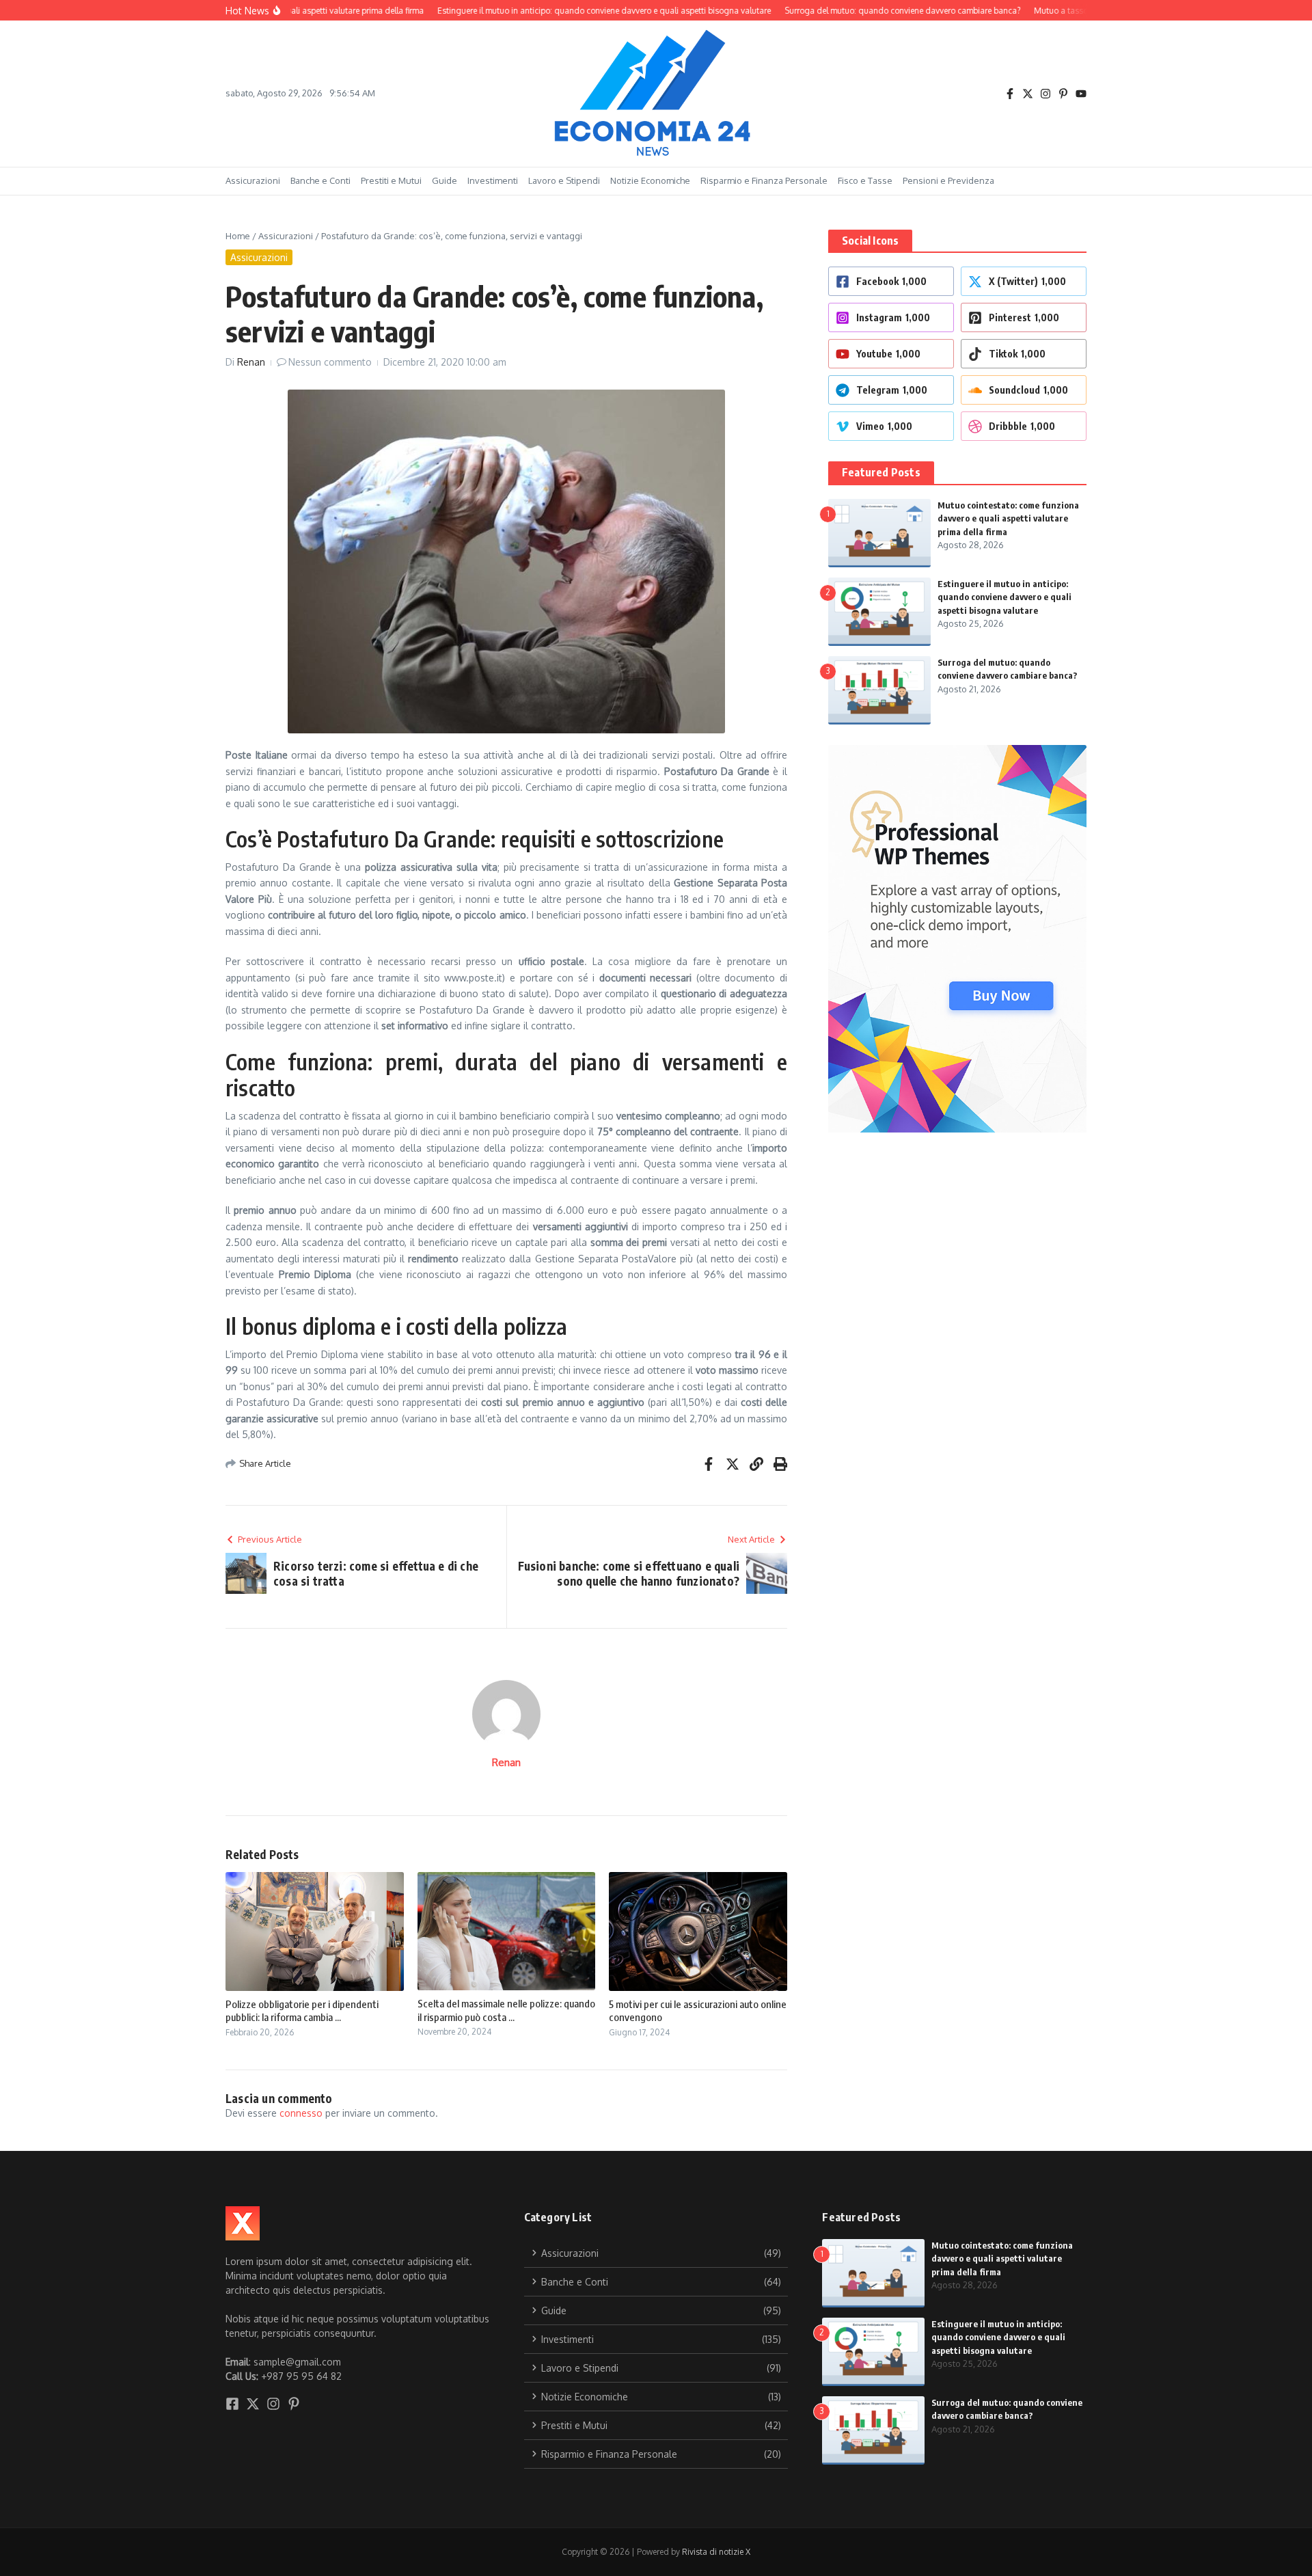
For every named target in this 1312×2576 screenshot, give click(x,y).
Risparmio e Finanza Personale (764, 180)
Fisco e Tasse (865, 180)
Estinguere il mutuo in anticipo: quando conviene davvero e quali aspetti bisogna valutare (1004, 597)
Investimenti (493, 180)
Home (238, 236)
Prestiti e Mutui (391, 180)
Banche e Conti (320, 180)
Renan (251, 362)
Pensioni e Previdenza (948, 180)
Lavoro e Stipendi (564, 180)
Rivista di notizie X (716, 2552)
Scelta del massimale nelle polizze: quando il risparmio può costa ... (506, 2010)
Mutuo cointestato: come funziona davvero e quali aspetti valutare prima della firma (1008, 518)
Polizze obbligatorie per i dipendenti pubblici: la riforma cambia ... (302, 2011)
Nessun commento (330, 362)
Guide (445, 180)
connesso (301, 2113)
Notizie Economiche (650, 180)
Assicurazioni (253, 180)
